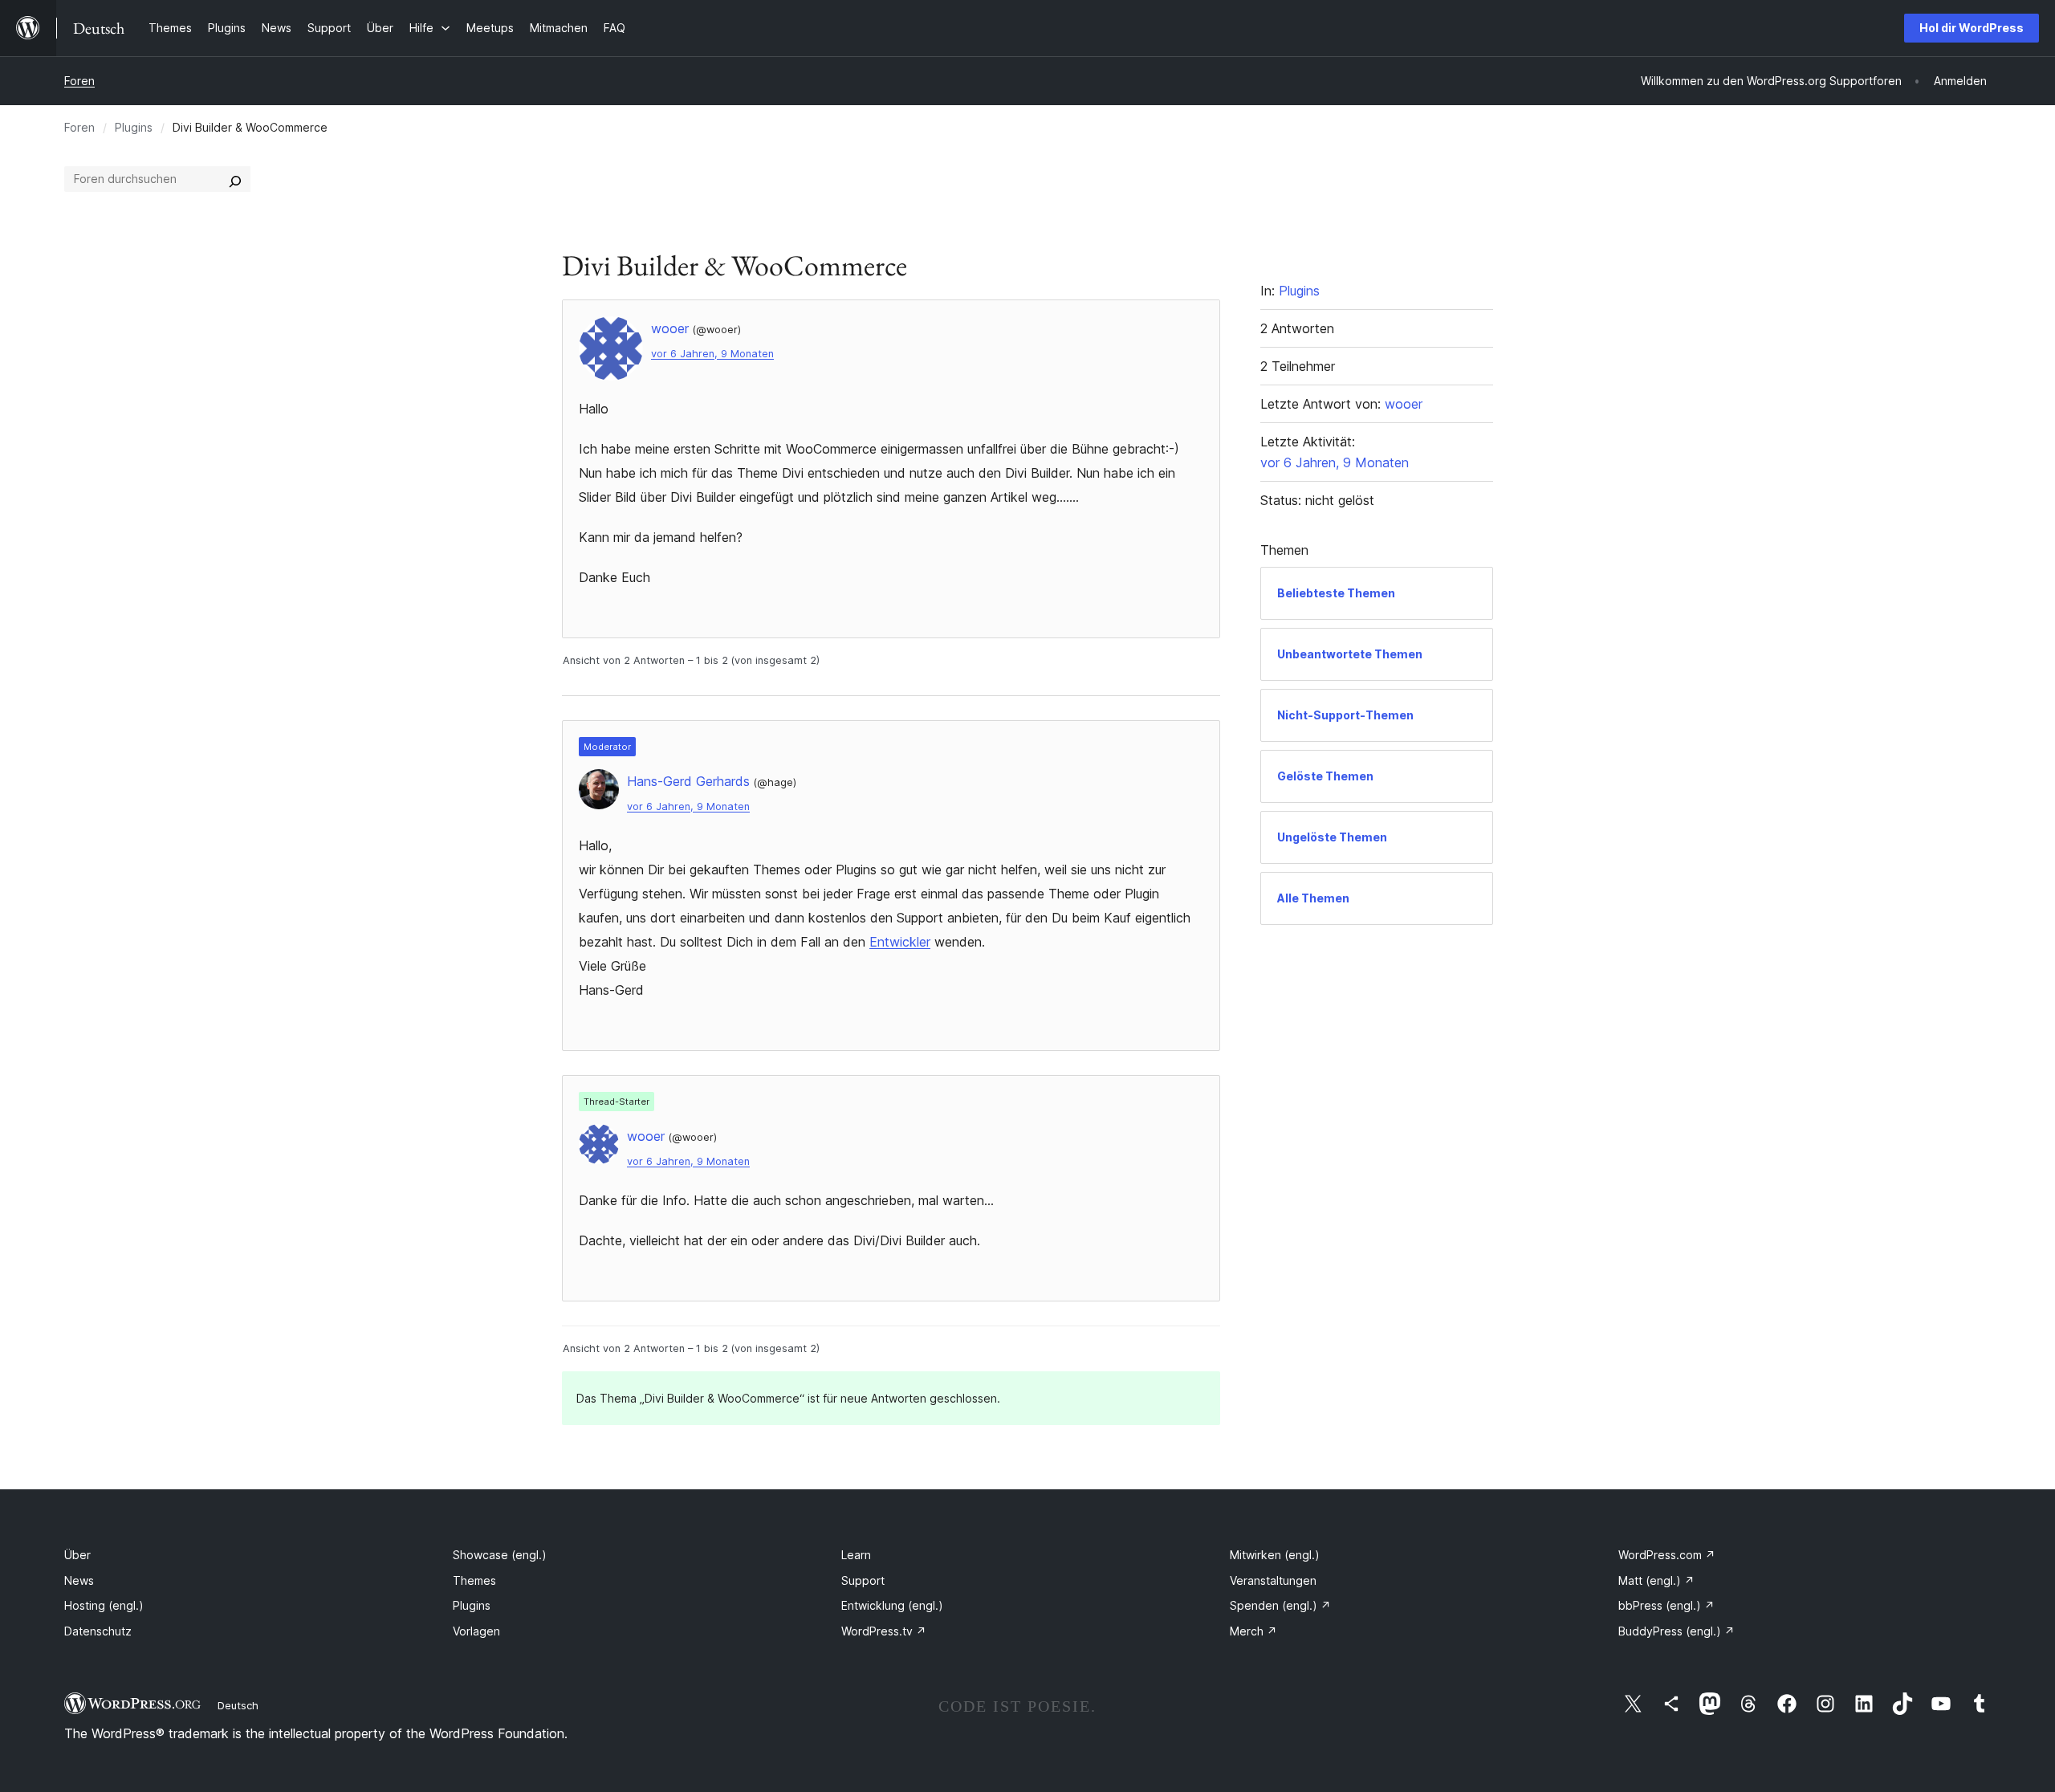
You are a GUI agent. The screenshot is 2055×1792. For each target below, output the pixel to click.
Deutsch (238, 1705)
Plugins (134, 127)
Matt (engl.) (1656, 1580)
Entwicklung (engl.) (892, 1605)
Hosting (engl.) (104, 1605)
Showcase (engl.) (500, 1555)
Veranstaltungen (1273, 1580)
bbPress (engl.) (1666, 1605)
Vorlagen (476, 1631)
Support (863, 1580)
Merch (1253, 1631)
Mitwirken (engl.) (1275, 1555)
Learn (856, 1555)
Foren (79, 81)
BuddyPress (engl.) (1677, 1631)
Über (77, 1555)
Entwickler (900, 942)
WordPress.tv (884, 1631)
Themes (474, 1580)
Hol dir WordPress (1972, 28)
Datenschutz (98, 1631)
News (79, 1580)
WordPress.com (1667, 1555)
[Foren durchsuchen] (235, 179)
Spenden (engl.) (1280, 1605)
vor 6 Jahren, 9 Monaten (712, 354)
